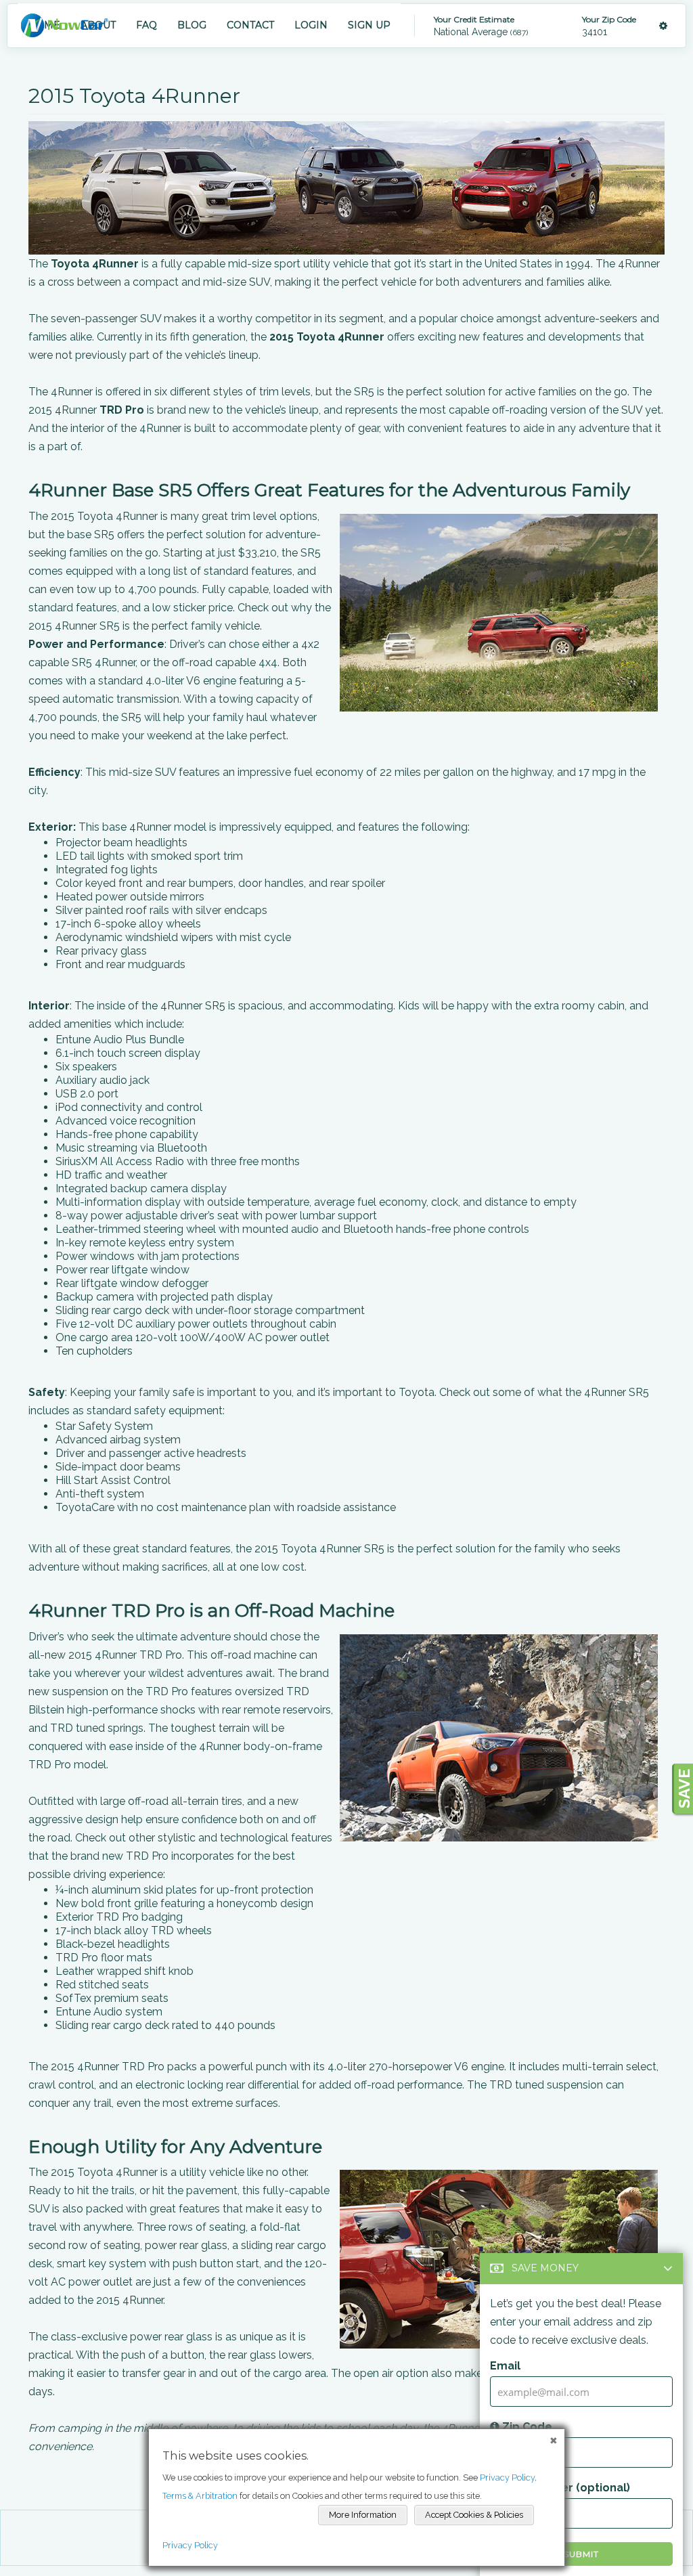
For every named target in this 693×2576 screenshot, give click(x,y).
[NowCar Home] (64, 25)
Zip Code (526, 2427)
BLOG (192, 25)
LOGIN (311, 25)
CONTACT (250, 25)
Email (505, 2366)
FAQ (147, 25)
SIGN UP (369, 25)
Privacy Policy (190, 2545)
